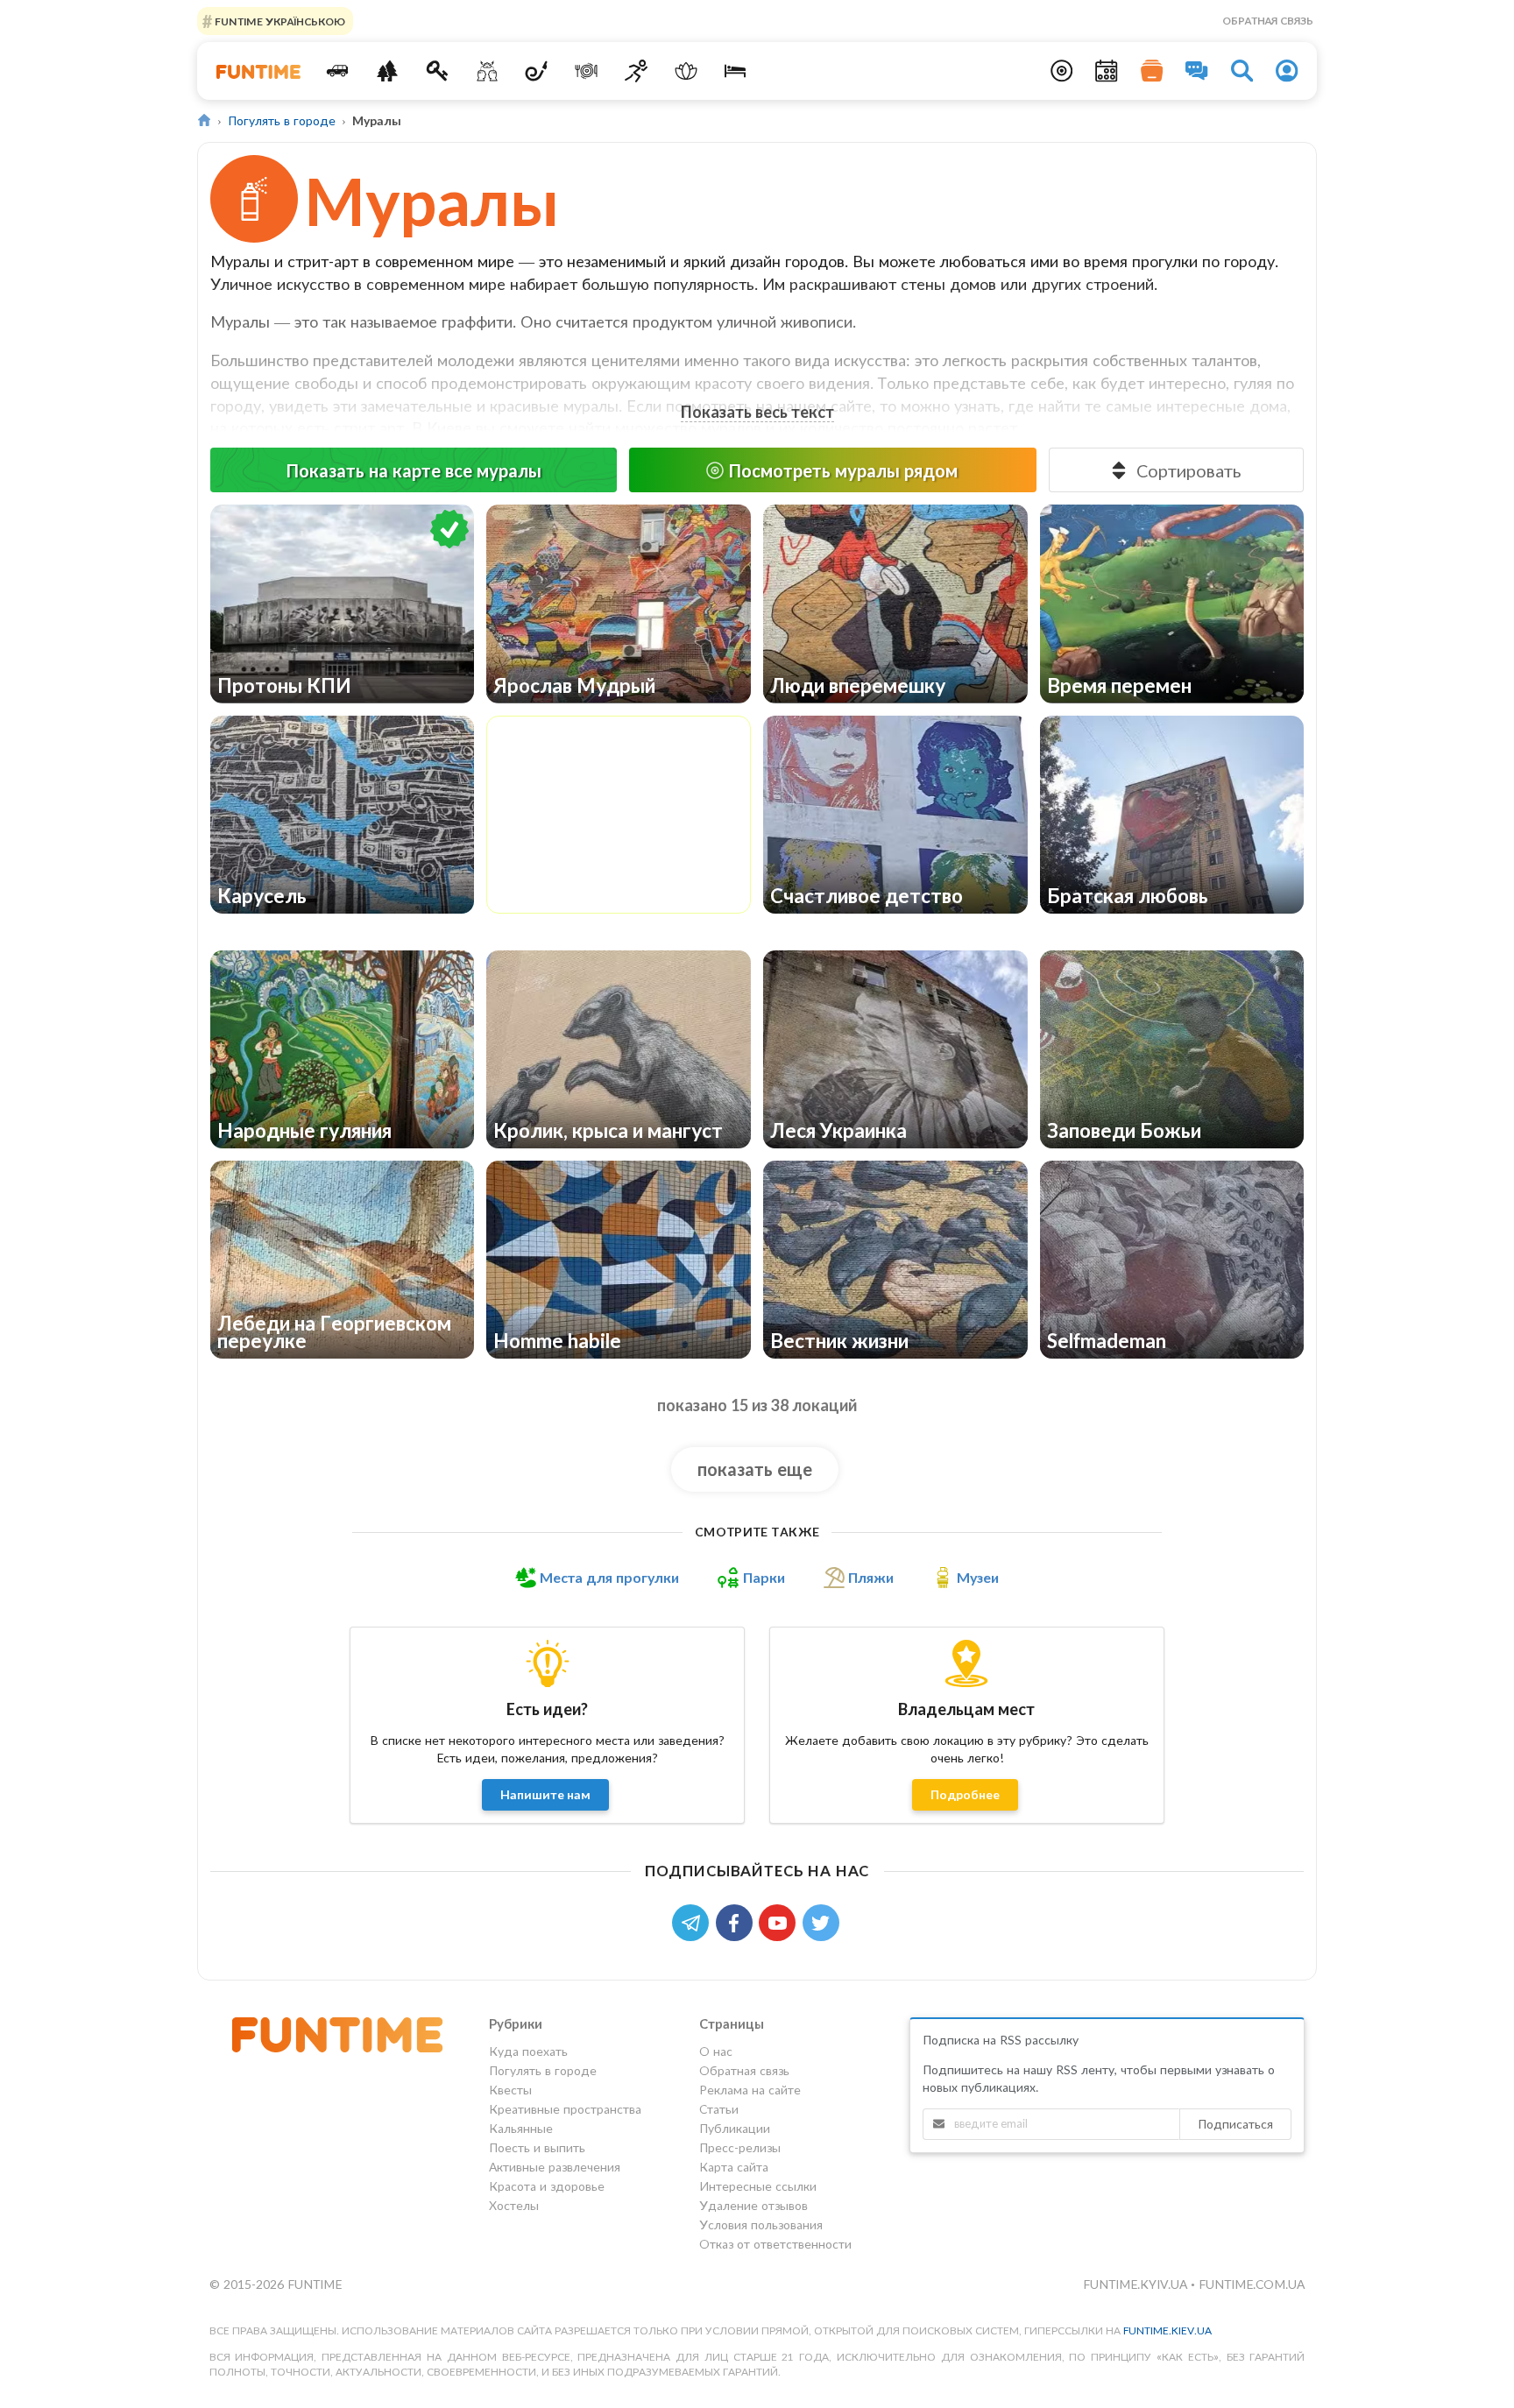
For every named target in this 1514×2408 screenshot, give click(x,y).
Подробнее (965, 1794)
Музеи (978, 1578)
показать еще (755, 1469)
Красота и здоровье (547, 2186)
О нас (716, 2051)
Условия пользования (761, 2224)
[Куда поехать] (338, 71)
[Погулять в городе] (388, 71)
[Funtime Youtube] (781, 1921)
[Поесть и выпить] (587, 71)
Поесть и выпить (537, 2147)
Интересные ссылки (758, 2186)
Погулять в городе (282, 120)
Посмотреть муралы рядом (843, 470)
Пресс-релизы (740, 2147)
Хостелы (514, 2205)
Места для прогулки (609, 1578)
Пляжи (871, 1578)
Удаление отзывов (753, 2205)
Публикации (735, 2128)
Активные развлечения (555, 2167)
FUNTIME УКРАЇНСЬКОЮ (279, 21)
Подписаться (1235, 2124)
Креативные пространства (565, 2109)
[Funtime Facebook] (738, 1921)
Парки (764, 1578)
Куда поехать (528, 2051)
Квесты (510, 2090)
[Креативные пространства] (487, 71)
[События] (1107, 71)
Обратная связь (1268, 21)
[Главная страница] (205, 120)
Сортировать (1189, 470)
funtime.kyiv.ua (1137, 2284)
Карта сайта (734, 2167)
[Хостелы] (736, 71)
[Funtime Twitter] (823, 1921)
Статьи (719, 2109)
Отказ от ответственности (775, 2244)
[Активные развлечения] (637, 71)
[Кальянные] (537, 71)
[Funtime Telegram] (694, 1921)
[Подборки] (1152, 71)
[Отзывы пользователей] (1197, 71)
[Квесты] (438, 71)
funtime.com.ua (1252, 2284)
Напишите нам (545, 1794)
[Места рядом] (1062, 71)
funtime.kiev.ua (1167, 2330)
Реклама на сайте (750, 2090)
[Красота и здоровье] (686, 71)
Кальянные (521, 2128)
